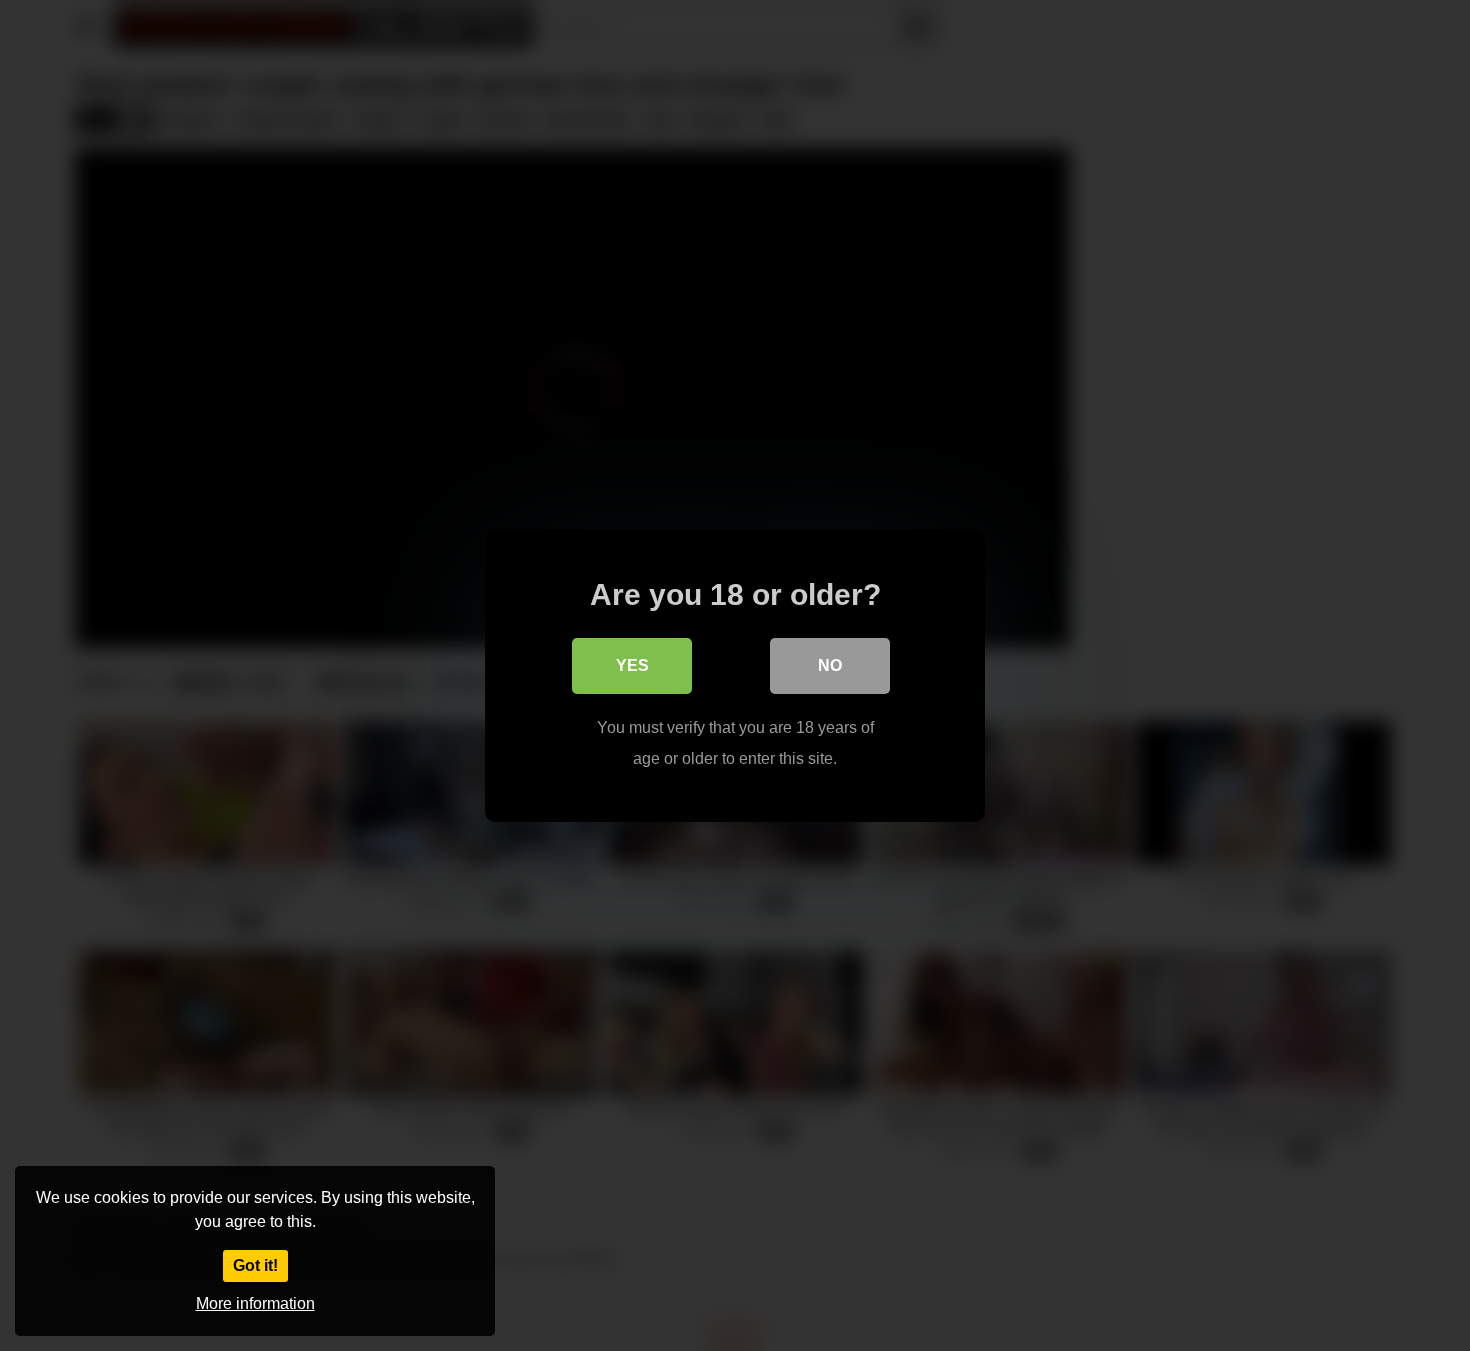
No (830, 665)
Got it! (255, 1265)
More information (255, 1303)
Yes (632, 665)
